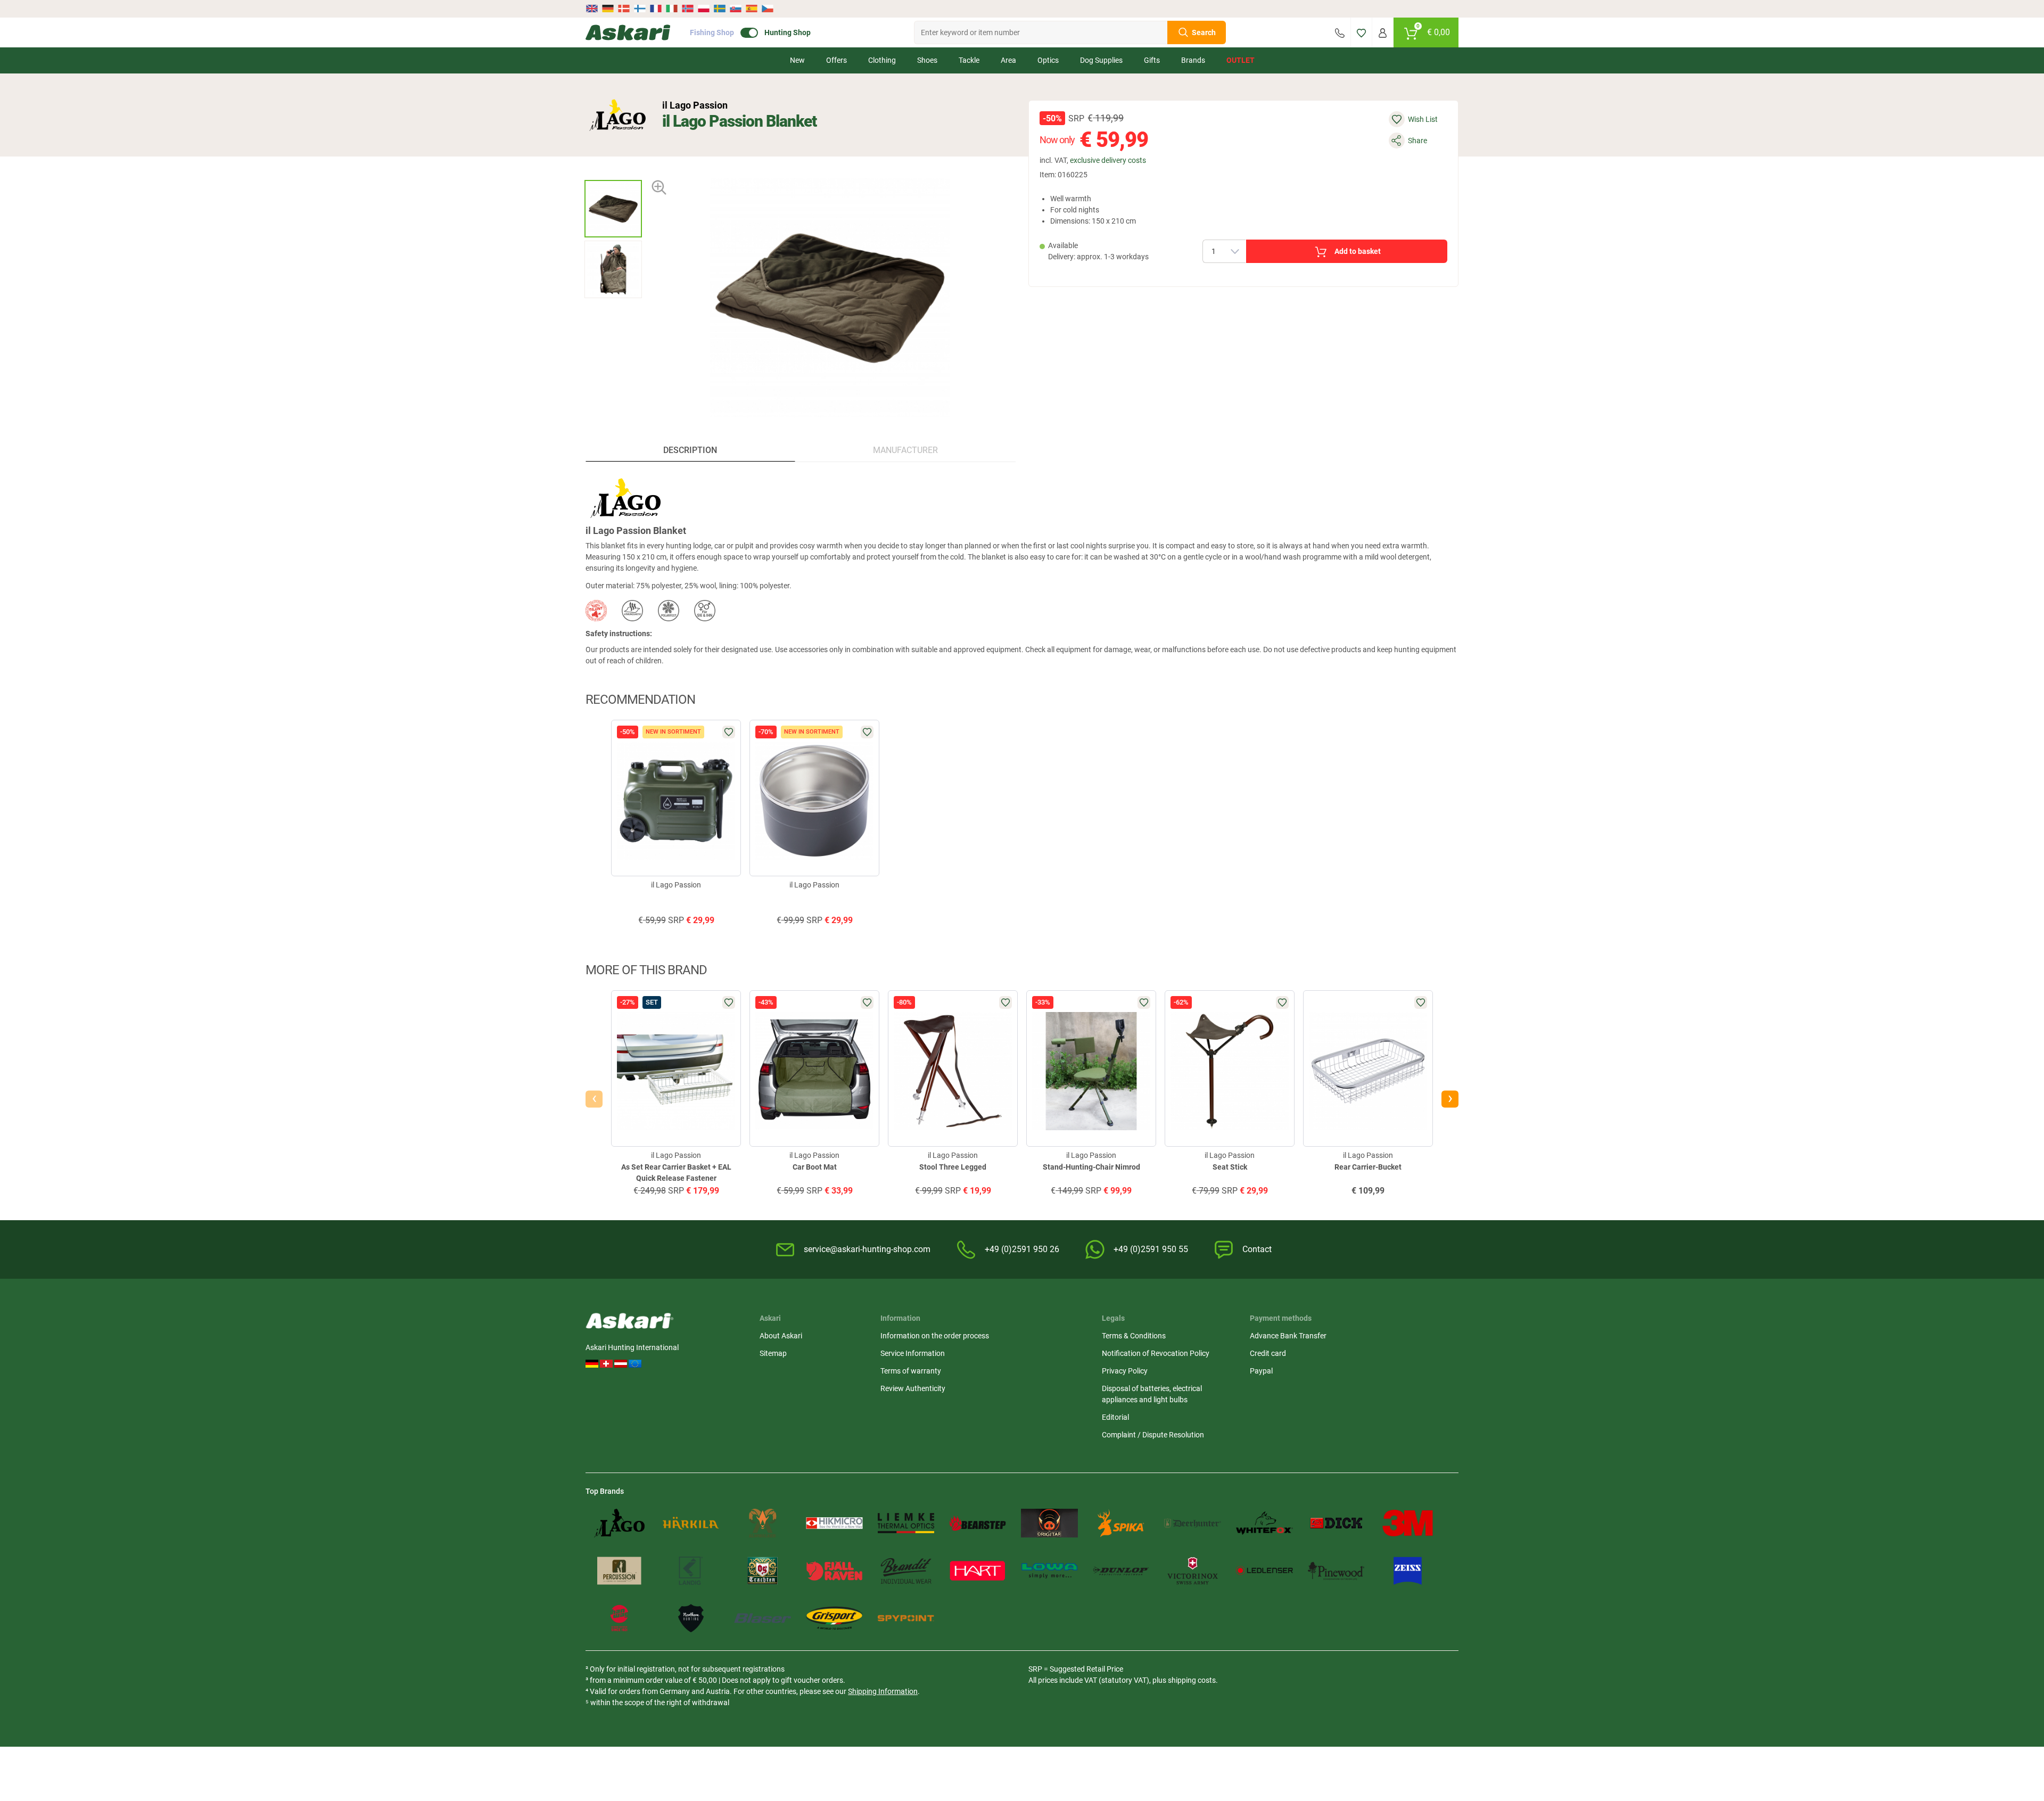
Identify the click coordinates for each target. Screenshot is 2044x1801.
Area (1008, 60)
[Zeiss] (1408, 1571)
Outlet (1241, 60)
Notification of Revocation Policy (1156, 1353)
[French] (656, 9)
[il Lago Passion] (617, 115)
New (797, 60)
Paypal (1261, 1371)
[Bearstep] (978, 1523)
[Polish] (704, 9)
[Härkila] (691, 1523)
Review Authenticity (913, 1388)
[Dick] (1336, 1523)
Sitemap (773, 1353)
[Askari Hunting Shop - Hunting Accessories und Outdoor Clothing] (628, 32)
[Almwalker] (763, 1523)
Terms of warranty (911, 1371)
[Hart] (978, 1571)
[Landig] (691, 1571)
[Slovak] (736, 9)
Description (690, 450)
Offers (836, 60)
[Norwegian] (688, 9)
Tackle (969, 60)
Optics (1048, 60)
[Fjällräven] (834, 1571)
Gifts (1152, 60)
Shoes (927, 60)
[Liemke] (906, 1523)
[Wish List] (1361, 32)
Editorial (1115, 1417)
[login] (1383, 32)
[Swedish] (720, 9)
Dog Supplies (1101, 60)
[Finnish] (640, 9)
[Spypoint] (906, 1618)
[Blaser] (763, 1618)
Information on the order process (935, 1336)
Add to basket (1358, 251)
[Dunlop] (1121, 1571)
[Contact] (1340, 32)
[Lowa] (1049, 1571)
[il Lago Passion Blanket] (613, 209)
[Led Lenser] (1264, 1571)
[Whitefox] (1264, 1523)
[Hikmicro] (834, 1523)
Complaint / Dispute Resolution (1153, 1435)
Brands (1193, 60)
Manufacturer (905, 450)
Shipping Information (883, 1691)
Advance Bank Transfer (1288, 1336)
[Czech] (767, 9)
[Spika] (1121, 1523)
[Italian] (672, 9)
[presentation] (613, 171)
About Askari (781, 1336)
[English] (593, 9)
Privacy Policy (1125, 1371)
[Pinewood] (1336, 1571)
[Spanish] (752, 9)
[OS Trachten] (763, 1571)
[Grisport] (834, 1618)
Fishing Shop (712, 32)
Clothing (882, 60)
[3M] (1408, 1523)
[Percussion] (619, 1571)
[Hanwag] (619, 1618)
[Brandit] (906, 1571)
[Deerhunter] (1193, 1523)
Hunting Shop (788, 32)
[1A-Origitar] (1049, 1523)
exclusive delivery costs (1108, 160)
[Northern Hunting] (691, 1618)
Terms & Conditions (1134, 1336)
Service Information (913, 1353)
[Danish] (624, 9)
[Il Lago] (619, 1523)
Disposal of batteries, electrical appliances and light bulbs (1152, 1394)
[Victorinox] (1193, 1571)
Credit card (1268, 1353)
